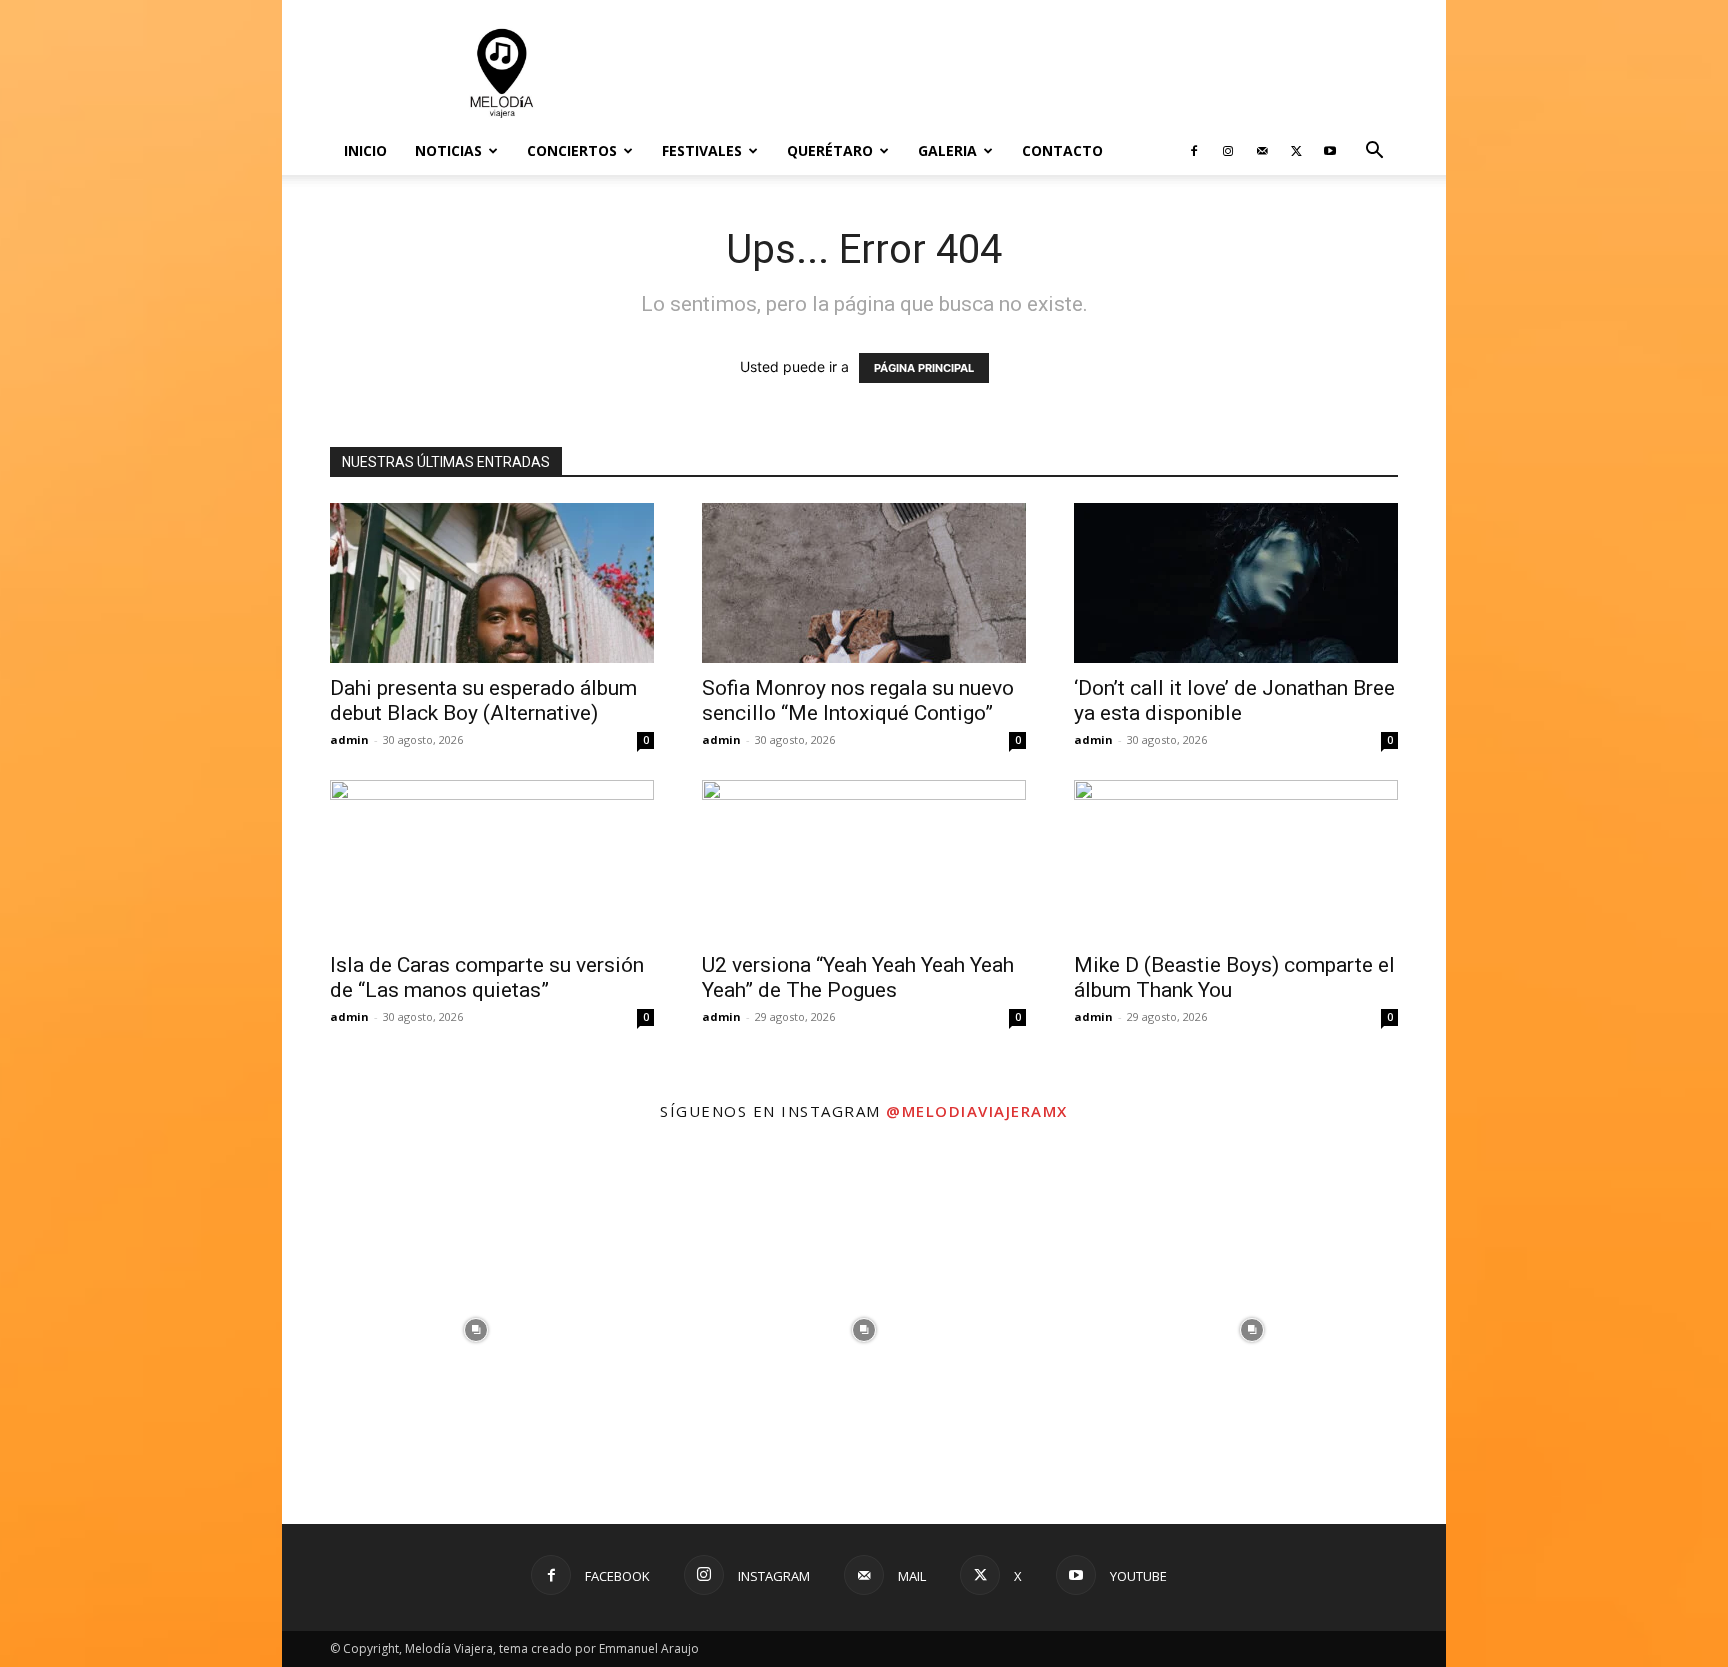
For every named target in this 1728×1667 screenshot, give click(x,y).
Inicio (365, 150)
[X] (1296, 151)
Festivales (702, 150)
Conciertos (572, 150)
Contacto (1062, 150)
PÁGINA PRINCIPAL (924, 368)
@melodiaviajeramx (977, 1111)
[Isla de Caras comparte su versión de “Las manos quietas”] (492, 860)
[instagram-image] (476, 1330)
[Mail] (1262, 151)
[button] (1374, 152)
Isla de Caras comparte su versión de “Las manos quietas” (487, 977)
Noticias (448, 150)
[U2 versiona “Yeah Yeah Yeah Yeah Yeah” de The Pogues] (864, 860)
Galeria (947, 150)
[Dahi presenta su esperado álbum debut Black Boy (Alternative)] (492, 583)
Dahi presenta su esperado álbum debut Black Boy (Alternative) (483, 700)
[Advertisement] (1034, 73)
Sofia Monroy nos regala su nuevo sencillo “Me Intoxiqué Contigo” (858, 700)
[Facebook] (1194, 151)
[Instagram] (1228, 151)
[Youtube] (1330, 151)
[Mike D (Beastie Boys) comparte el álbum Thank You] (1236, 860)
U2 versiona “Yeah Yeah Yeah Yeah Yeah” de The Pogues (858, 977)
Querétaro (830, 150)
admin (349, 739)
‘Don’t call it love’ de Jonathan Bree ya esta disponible (1234, 700)
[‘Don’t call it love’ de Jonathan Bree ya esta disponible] (1236, 583)
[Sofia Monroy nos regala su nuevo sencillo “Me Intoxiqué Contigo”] (864, 583)
